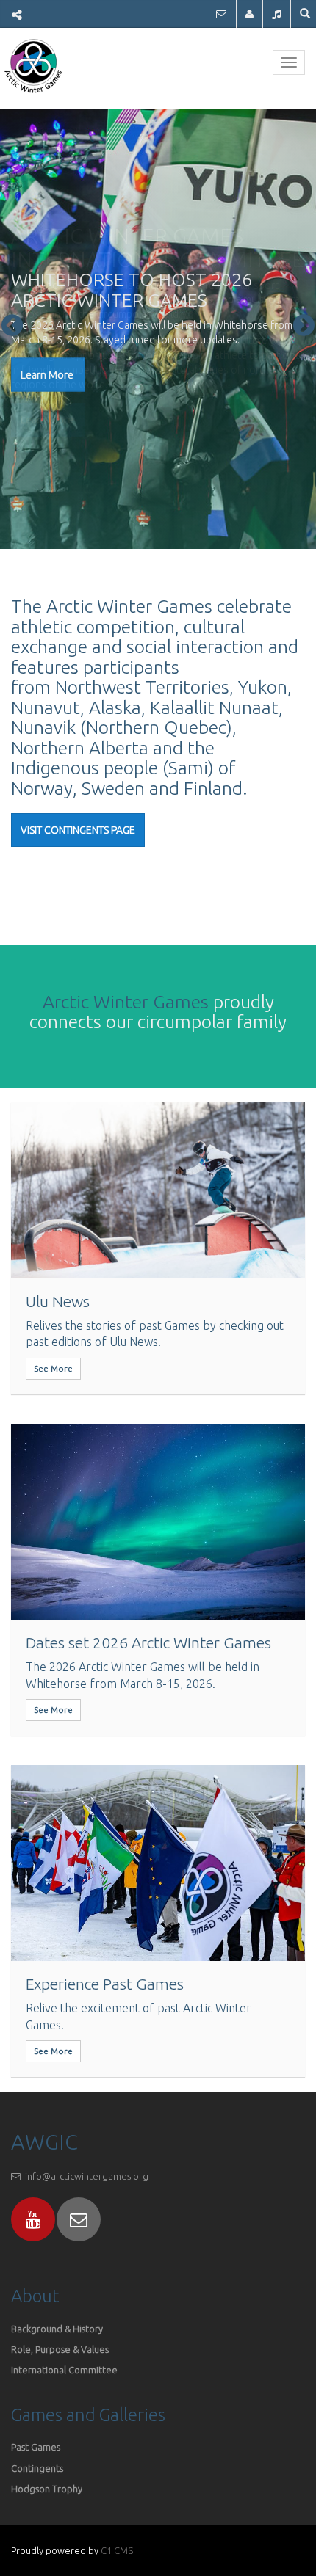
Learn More (48, 375)
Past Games (36, 2447)
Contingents (37, 2468)
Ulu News (58, 1301)
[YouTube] (33, 2219)
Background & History (57, 2329)
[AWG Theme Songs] (276, 14)
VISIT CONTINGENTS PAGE (78, 830)
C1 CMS (117, 2550)
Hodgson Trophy (47, 2489)
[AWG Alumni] (249, 14)
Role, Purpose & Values (61, 2349)
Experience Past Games (105, 1984)
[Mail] (79, 2219)
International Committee (64, 2370)
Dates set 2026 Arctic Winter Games (148, 1642)
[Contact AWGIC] (221, 14)
